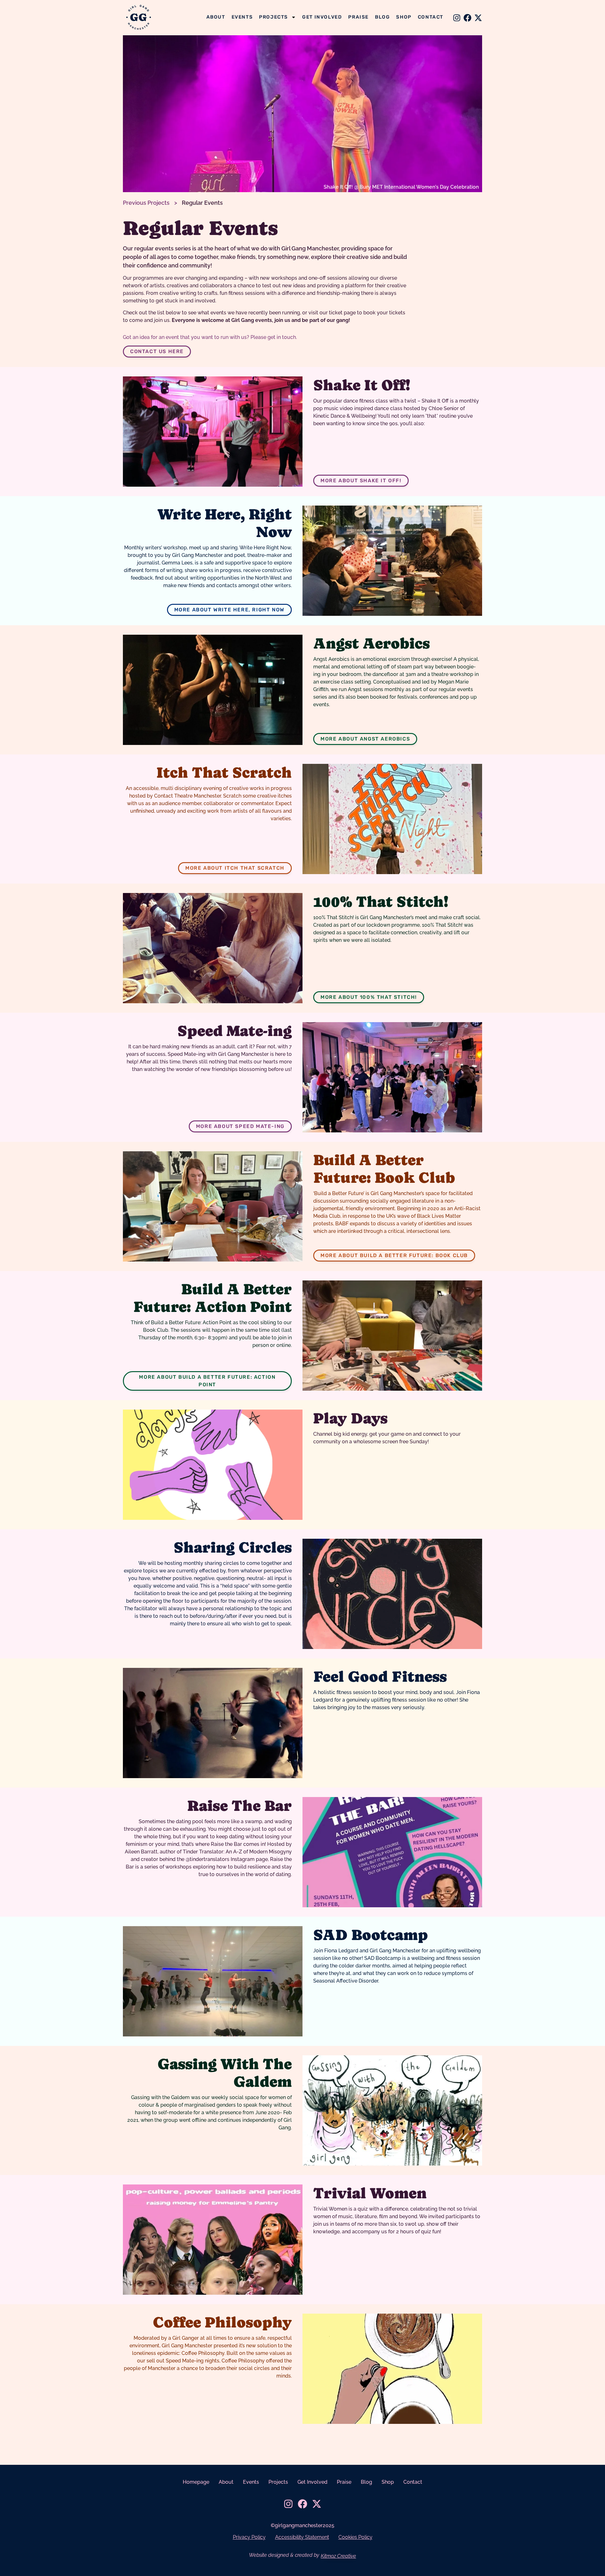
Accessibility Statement (302, 2537)
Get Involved (322, 17)
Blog (382, 17)
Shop (404, 17)
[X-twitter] (478, 18)
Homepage (196, 2482)
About (216, 17)
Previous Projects (146, 203)
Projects (274, 17)
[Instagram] (457, 18)
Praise (358, 17)
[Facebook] (467, 18)
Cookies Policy (355, 2537)
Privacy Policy (249, 2537)
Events (242, 17)
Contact (431, 17)
